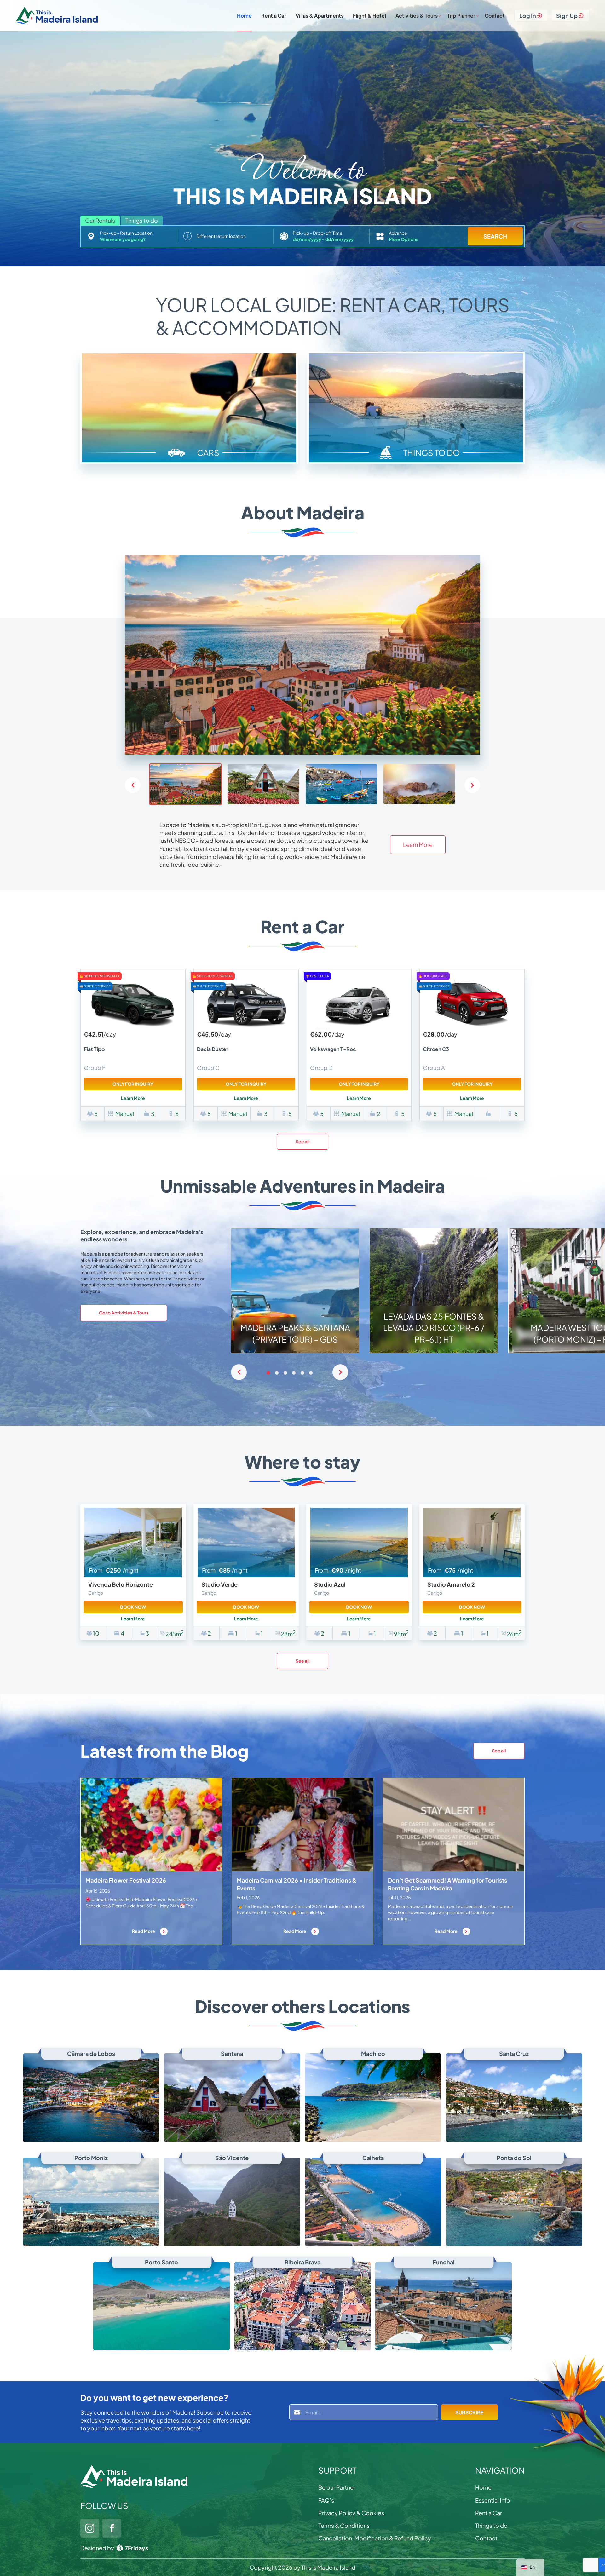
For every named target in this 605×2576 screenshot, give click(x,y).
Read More (144, 1931)
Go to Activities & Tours (124, 1313)
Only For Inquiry (133, 1084)
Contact (495, 16)
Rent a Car (274, 16)
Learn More (418, 845)
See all (303, 1141)
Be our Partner (337, 2487)
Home (244, 16)
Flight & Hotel (369, 16)
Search (495, 236)
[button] (472, 785)
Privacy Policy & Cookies (351, 2513)
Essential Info (493, 2500)
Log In (528, 16)
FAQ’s (326, 2500)
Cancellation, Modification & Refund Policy (375, 2538)
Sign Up (567, 16)
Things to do (491, 2525)
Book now (133, 1607)
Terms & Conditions (344, 2525)
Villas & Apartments (320, 16)
